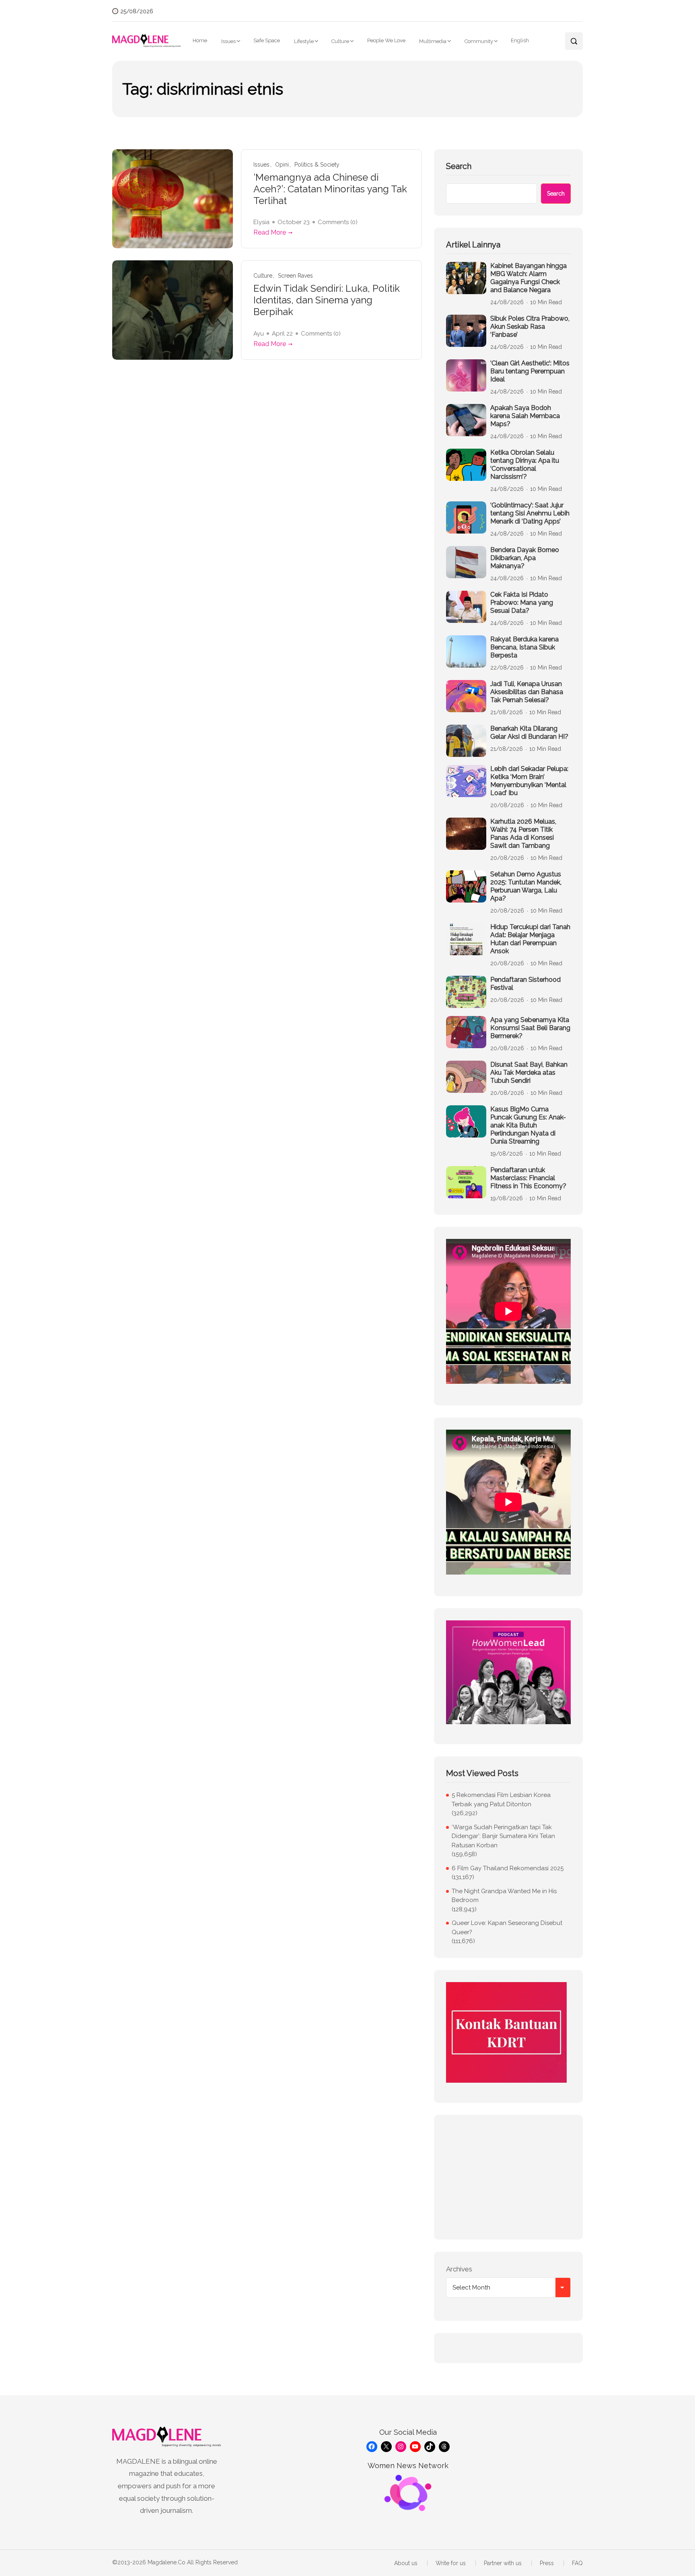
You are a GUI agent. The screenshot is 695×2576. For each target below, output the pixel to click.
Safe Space (267, 40)
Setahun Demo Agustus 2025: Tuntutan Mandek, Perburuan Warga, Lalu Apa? (526, 886)
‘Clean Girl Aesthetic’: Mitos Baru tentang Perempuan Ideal (530, 371)
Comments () (338, 222)
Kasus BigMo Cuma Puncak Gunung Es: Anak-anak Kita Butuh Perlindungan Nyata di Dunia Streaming (528, 1125)
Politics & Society (317, 165)
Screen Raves (295, 276)
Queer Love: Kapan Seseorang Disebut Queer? (507, 1928)
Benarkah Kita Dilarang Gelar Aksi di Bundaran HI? (529, 733)
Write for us (451, 2563)
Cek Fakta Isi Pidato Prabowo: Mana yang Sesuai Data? (522, 603)
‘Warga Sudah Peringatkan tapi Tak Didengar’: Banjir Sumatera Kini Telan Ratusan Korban (503, 1836)
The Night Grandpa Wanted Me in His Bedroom (504, 1896)
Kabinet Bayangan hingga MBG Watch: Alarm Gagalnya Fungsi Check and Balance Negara (528, 278)
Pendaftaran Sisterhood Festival (525, 984)
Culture (340, 41)
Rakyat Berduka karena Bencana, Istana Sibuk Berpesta (524, 647)
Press (547, 2563)
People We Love (386, 40)
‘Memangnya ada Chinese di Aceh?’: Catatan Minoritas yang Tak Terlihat (330, 189)
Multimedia (433, 41)
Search (459, 166)
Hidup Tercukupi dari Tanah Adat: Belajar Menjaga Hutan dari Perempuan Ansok (530, 939)
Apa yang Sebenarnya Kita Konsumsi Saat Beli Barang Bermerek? (530, 1028)
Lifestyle (304, 41)
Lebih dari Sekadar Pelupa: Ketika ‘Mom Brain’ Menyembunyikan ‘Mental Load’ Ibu (529, 781)
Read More (270, 232)
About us (406, 2563)
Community (479, 41)
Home (200, 40)
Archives (459, 2269)
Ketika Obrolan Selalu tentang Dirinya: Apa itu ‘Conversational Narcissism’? (525, 465)
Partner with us (503, 2563)
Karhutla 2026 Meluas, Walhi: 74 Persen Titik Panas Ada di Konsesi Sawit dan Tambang (523, 834)
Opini (282, 165)
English (520, 40)
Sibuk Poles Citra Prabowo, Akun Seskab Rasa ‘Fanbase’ (530, 327)
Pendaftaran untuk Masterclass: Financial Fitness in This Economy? (528, 1178)
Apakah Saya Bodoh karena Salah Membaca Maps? (525, 416)
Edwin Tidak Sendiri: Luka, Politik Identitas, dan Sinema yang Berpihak (327, 300)
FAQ (577, 2563)
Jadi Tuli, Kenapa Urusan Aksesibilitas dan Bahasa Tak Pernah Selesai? (527, 692)
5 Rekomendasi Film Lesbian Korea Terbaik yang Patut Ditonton (501, 1800)
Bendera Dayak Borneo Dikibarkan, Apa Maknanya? (525, 558)
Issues (228, 41)
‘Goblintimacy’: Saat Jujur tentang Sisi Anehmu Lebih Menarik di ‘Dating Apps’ (530, 513)
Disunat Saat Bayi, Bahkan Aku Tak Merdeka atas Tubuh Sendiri (529, 1073)
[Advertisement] (508, 2177)
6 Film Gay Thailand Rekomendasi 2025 (508, 1868)
